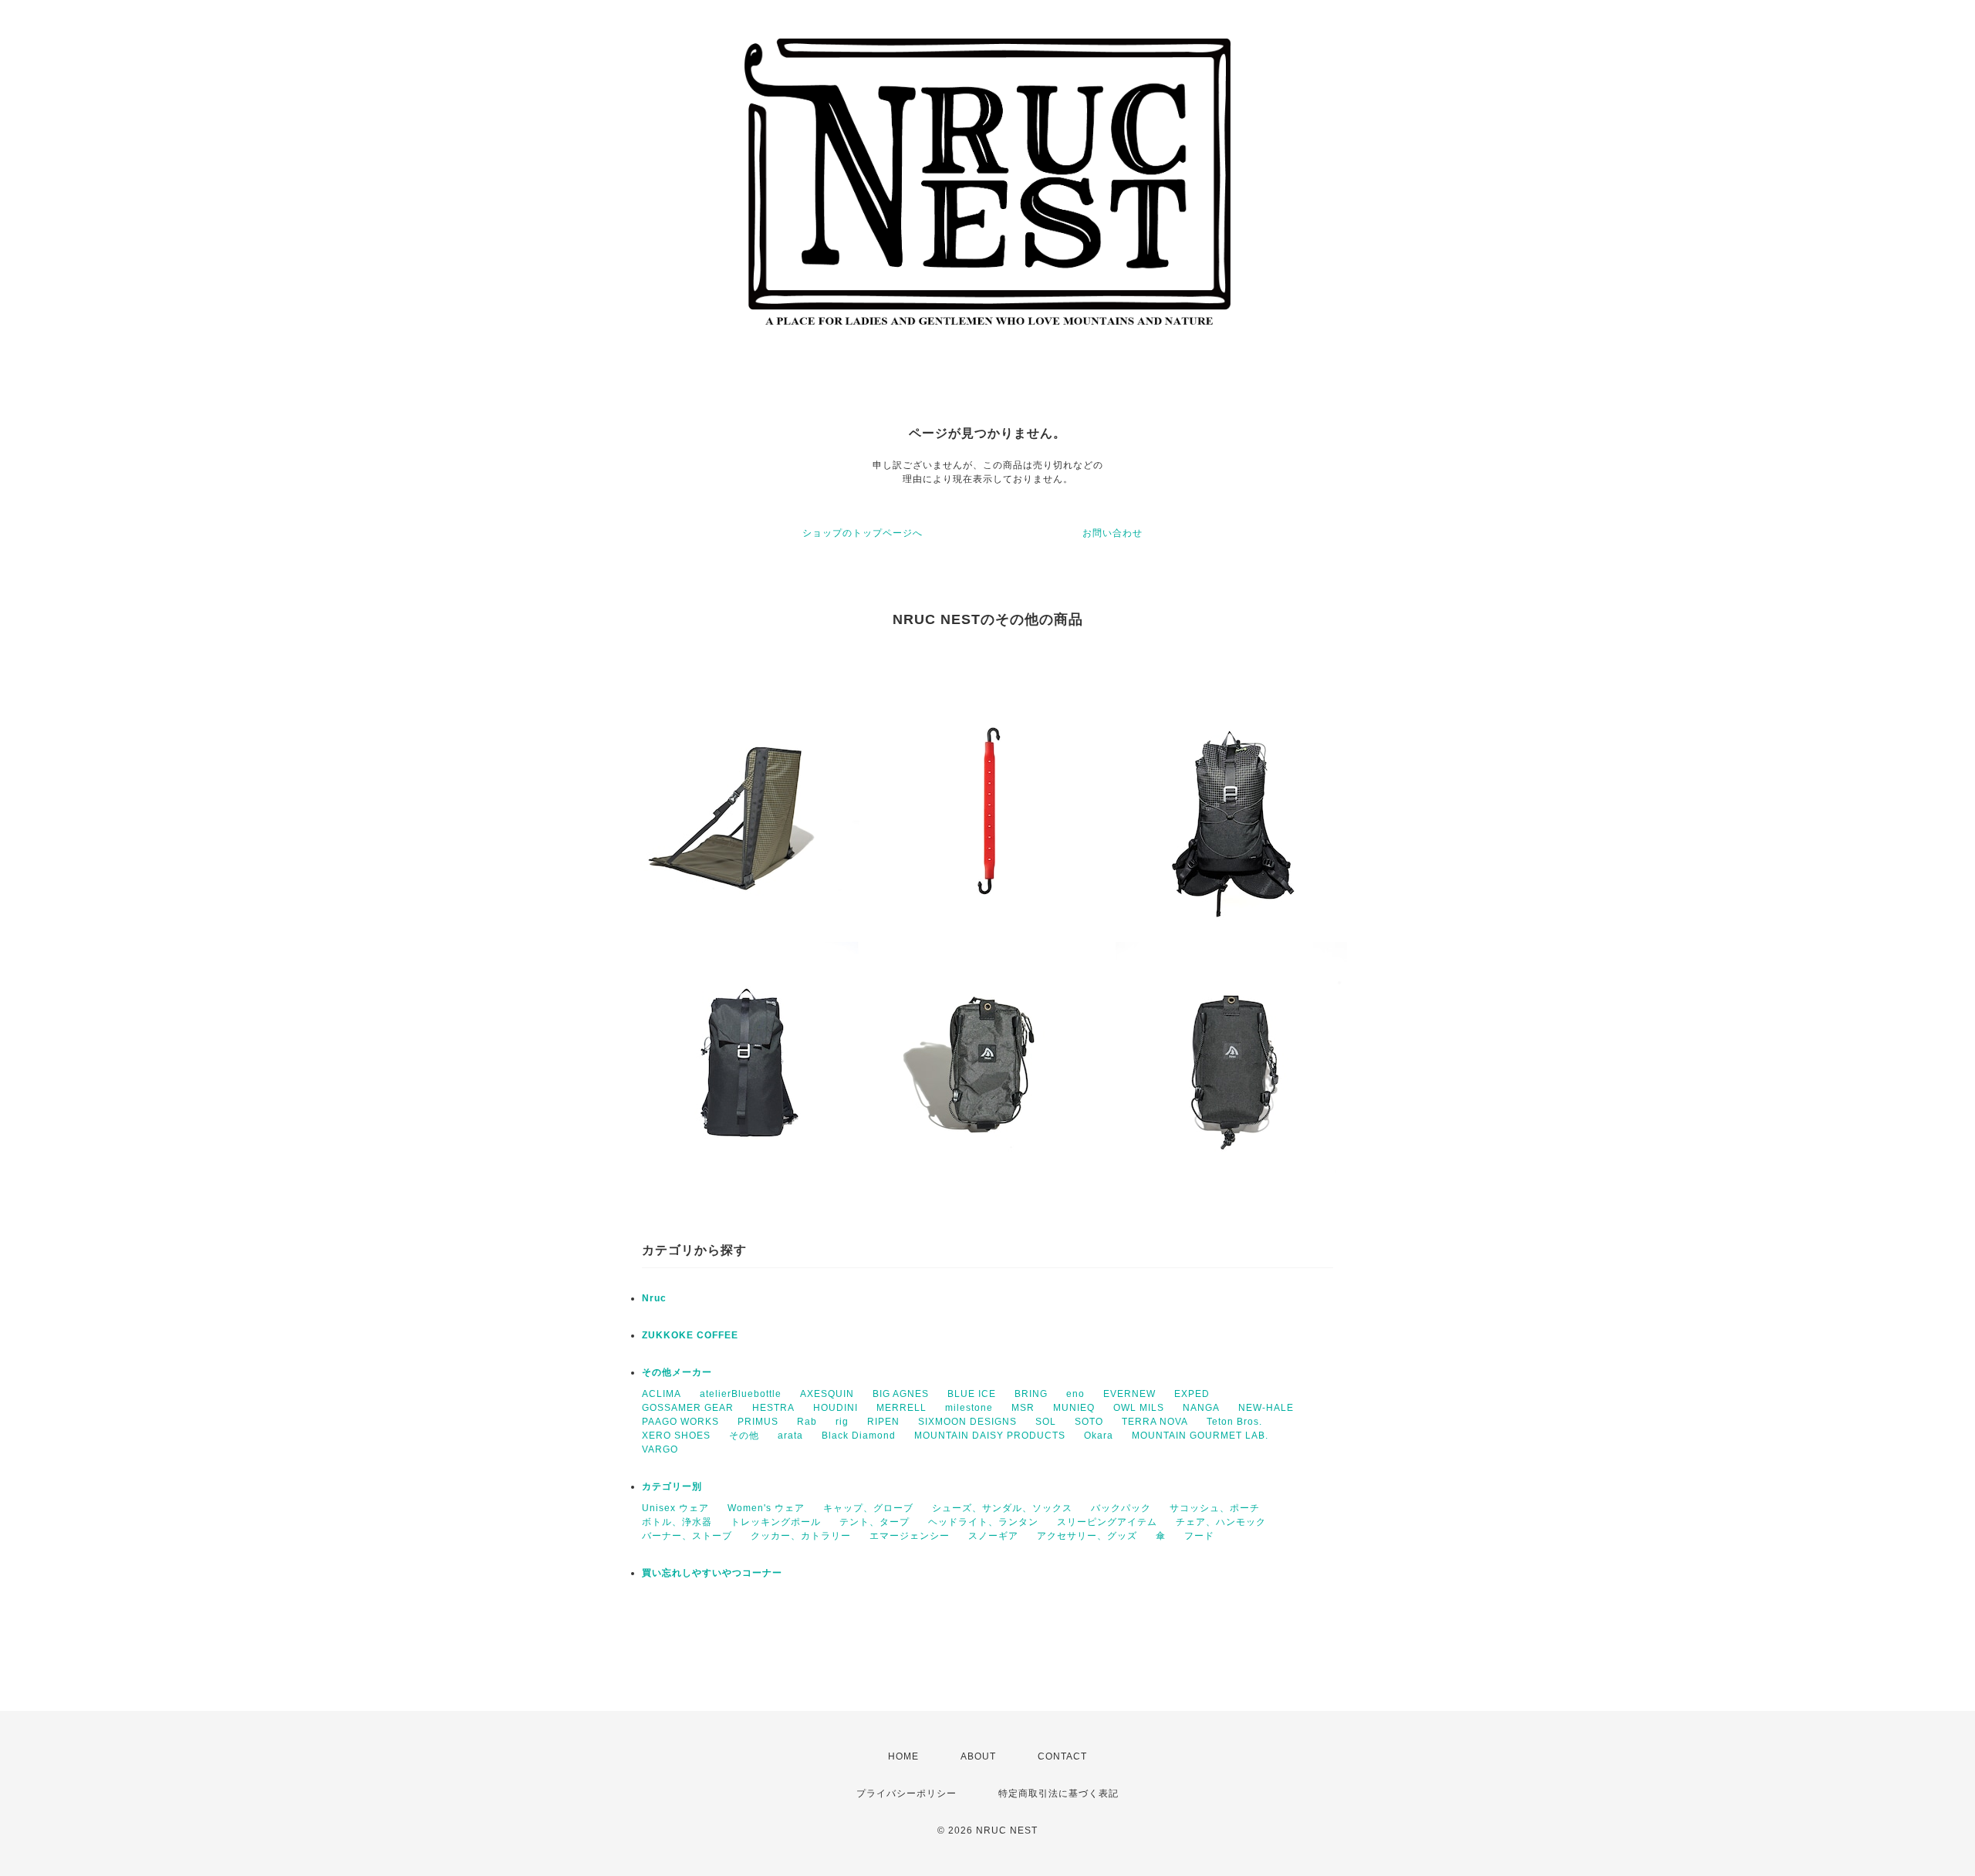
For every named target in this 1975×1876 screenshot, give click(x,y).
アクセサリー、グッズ (1087, 1536)
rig (842, 1422)
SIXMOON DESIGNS (967, 1422)
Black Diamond (859, 1436)
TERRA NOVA (1155, 1422)
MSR (1023, 1408)
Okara (1099, 1436)
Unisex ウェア (675, 1508)
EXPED (1192, 1394)
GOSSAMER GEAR (688, 1408)
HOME (903, 1756)
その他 (744, 1436)
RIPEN (883, 1422)
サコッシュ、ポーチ (1215, 1508)
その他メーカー (677, 1372)
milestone (969, 1408)
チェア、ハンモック (1221, 1522)
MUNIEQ (1074, 1408)
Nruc (654, 1298)
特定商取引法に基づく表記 (1058, 1793)
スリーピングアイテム (1107, 1522)
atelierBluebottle (741, 1394)
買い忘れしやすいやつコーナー (712, 1573)
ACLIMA (662, 1394)
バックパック (1121, 1508)
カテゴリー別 (672, 1486)
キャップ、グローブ (868, 1508)
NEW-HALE (1266, 1408)
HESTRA (773, 1408)
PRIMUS (758, 1422)
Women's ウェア (766, 1508)
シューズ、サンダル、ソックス (1002, 1508)
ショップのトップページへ (863, 533)
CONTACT (1062, 1756)
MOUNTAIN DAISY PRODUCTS (990, 1436)
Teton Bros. (1234, 1422)
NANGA (1201, 1408)
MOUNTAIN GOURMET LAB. (1200, 1436)
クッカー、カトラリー (801, 1536)
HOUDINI (836, 1408)
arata (790, 1436)
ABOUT (978, 1756)
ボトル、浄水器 (677, 1522)
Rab (807, 1422)
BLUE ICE (972, 1394)
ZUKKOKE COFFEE (690, 1335)
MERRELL (901, 1408)
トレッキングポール (776, 1522)
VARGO (660, 1449)
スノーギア (993, 1536)
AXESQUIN (827, 1394)
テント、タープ (874, 1522)
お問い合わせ (1112, 533)
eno (1075, 1394)
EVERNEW (1129, 1394)
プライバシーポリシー (906, 1793)
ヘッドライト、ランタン (983, 1522)
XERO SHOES (676, 1436)
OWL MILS (1139, 1408)
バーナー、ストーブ (687, 1536)
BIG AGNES (901, 1394)
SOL (1046, 1422)
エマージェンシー (910, 1536)
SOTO (1089, 1422)
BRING (1031, 1394)
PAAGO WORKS (680, 1422)
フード (1199, 1536)
